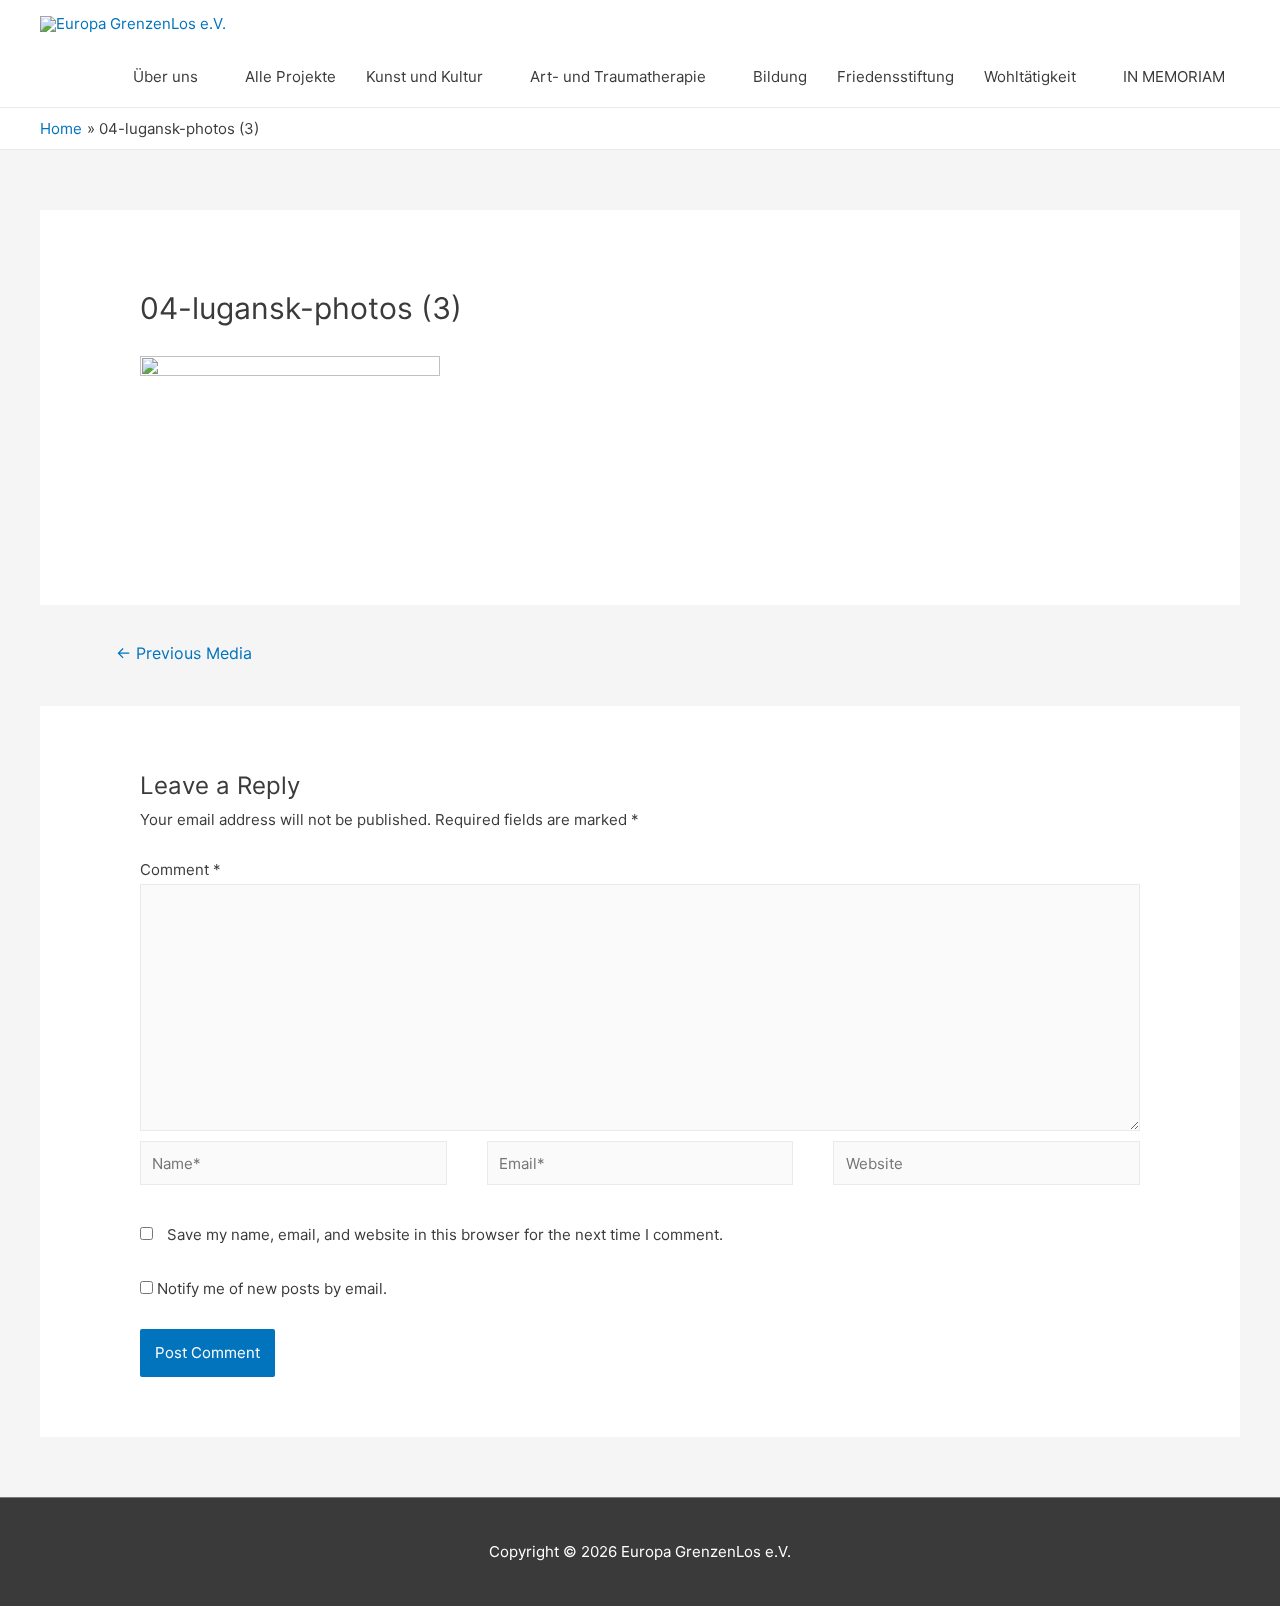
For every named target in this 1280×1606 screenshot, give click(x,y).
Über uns (165, 76)
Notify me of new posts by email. (272, 1288)
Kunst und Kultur (424, 76)
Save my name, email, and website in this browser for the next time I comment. (445, 1234)
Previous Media (184, 653)
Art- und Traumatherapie (618, 76)
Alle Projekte (290, 76)
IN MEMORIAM (1174, 76)
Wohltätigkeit (1030, 76)
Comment (180, 869)
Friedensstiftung (895, 76)
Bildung (780, 76)
